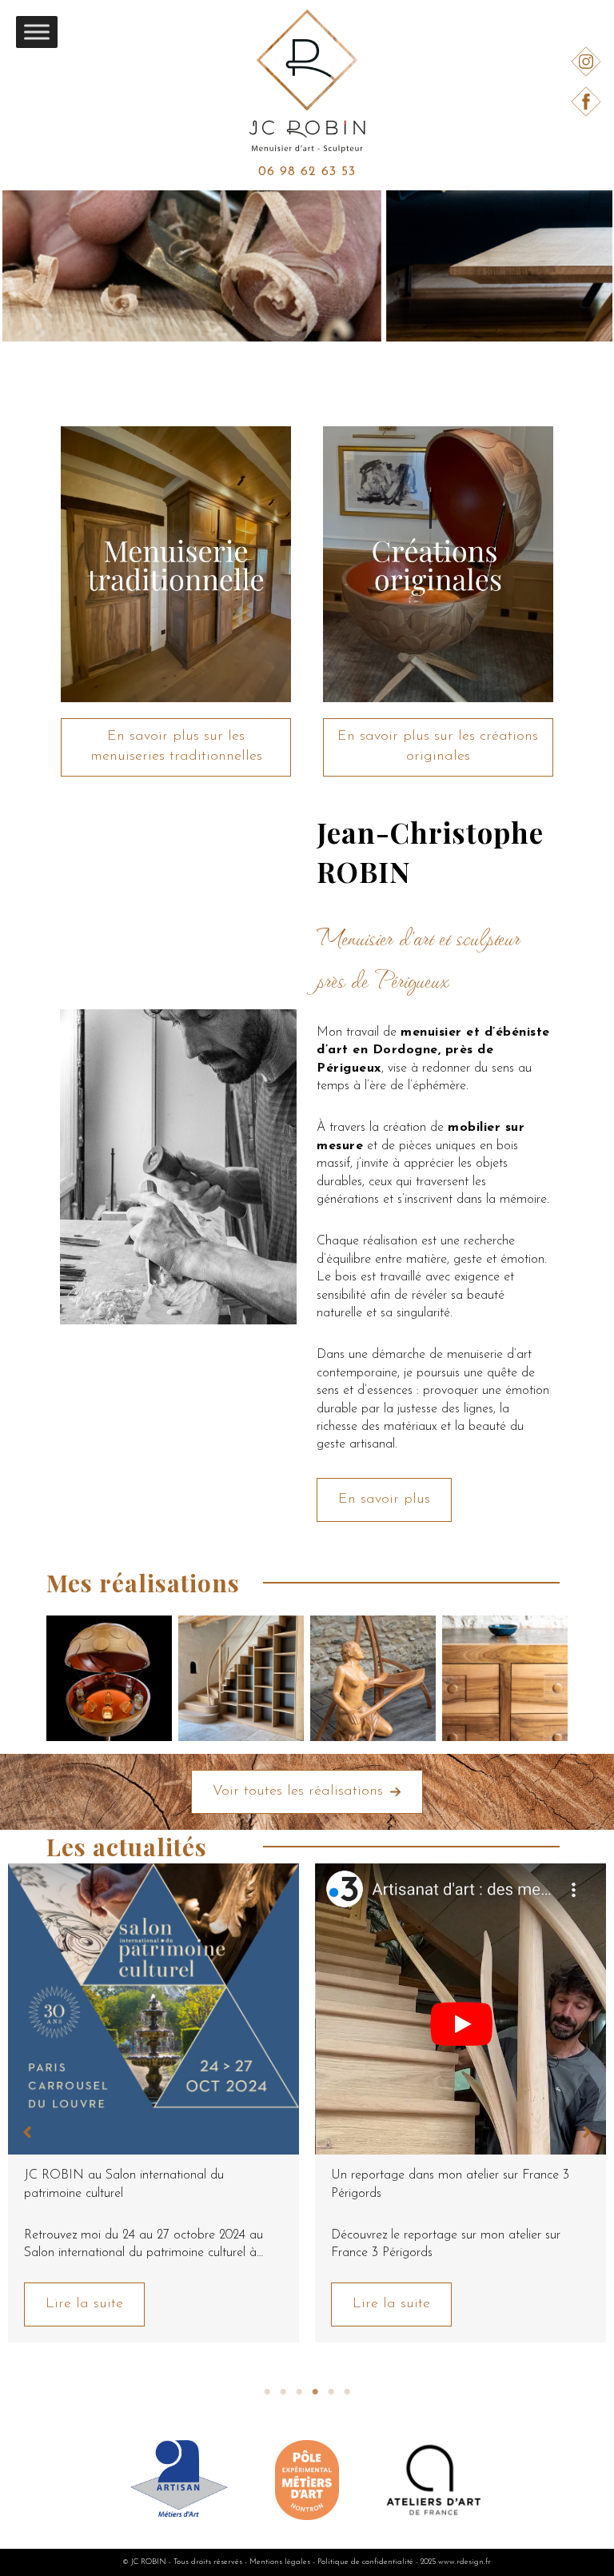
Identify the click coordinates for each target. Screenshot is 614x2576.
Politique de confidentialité (365, 2562)
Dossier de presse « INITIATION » (428, 2175)
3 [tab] (299, 2392)
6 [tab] (347, 2392)
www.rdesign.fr (464, 2562)
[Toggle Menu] (37, 32)
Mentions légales (280, 2562)
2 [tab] (283, 2392)
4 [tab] (315, 2392)
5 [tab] (331, 2392)
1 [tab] (267, 2392)
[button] (176, 747)
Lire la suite (84, 2304)
